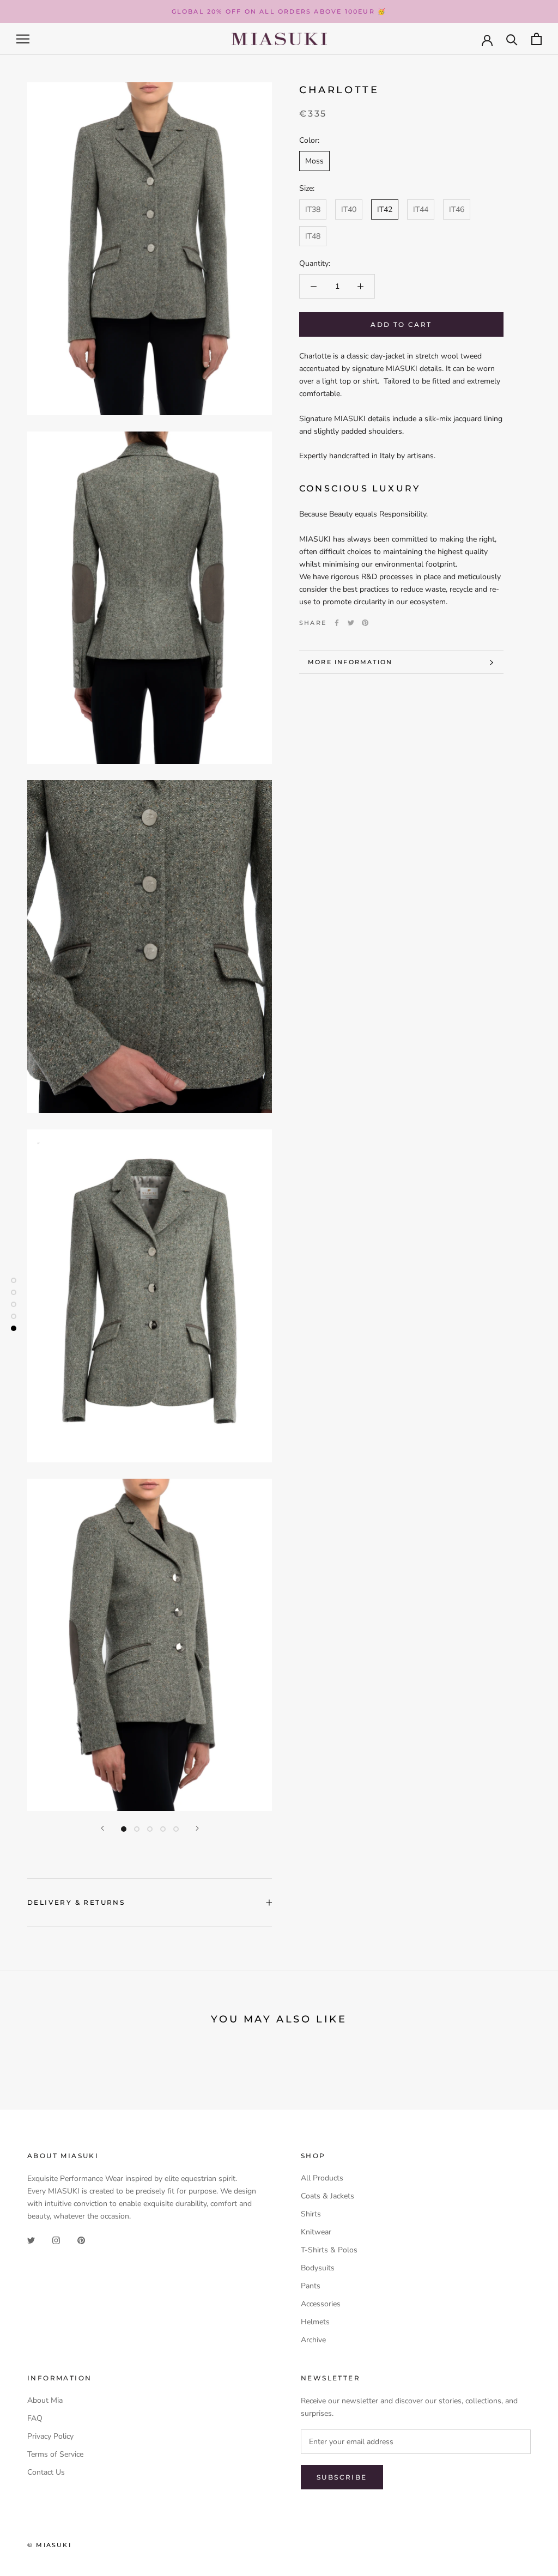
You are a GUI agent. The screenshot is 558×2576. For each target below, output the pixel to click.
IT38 (313, 209)
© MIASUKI (49, 2545)
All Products (322, 2178)
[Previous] (102, 1828)
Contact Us (46, 2472)
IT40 (349, 209)
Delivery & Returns (76, 1902)
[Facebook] (337, 623)
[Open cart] (536, 39)
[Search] (512, 39)
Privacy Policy (50, 2436)
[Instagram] (56, 2240)
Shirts (311, 2214)
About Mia (45, 2400)
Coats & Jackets (327, 2196)
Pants (311, 2286)
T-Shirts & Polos (329, 2250)
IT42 (385, 209)
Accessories (321, 2304)
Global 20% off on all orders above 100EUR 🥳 (279, 11)
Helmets (315, 2322)
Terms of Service (55, 2454)
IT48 (313, 236)
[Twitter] (351, 623)
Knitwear (316, 2232)
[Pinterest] (365, 623)
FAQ (35, 2418)
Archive (313, 2340)
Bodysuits (318, 2268)
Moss (314, 161)
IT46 (457, 209)
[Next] (197, 1828)
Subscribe (342, 2477)
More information (350, 662)
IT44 (421, 209)
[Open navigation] (23, 39)
